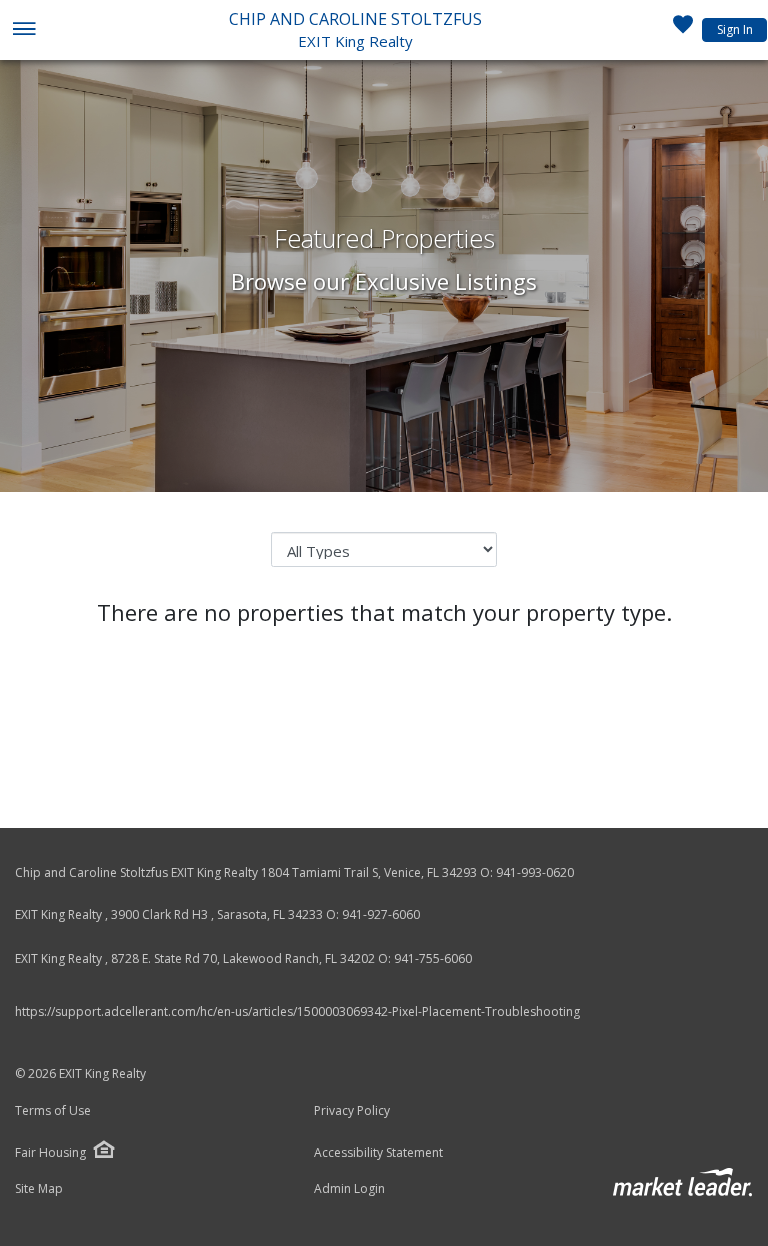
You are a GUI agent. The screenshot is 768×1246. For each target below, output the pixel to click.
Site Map (39, 1189)
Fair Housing (50, 1152)
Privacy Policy (352, 1111)
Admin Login (349, 1189)
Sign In (735, 29)
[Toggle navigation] (23, 30)
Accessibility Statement (378, 1153)
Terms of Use (53, 1111)
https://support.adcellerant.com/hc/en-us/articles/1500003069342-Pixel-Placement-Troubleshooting (297, 1011)
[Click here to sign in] (683, 30)
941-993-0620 (535, 872)
